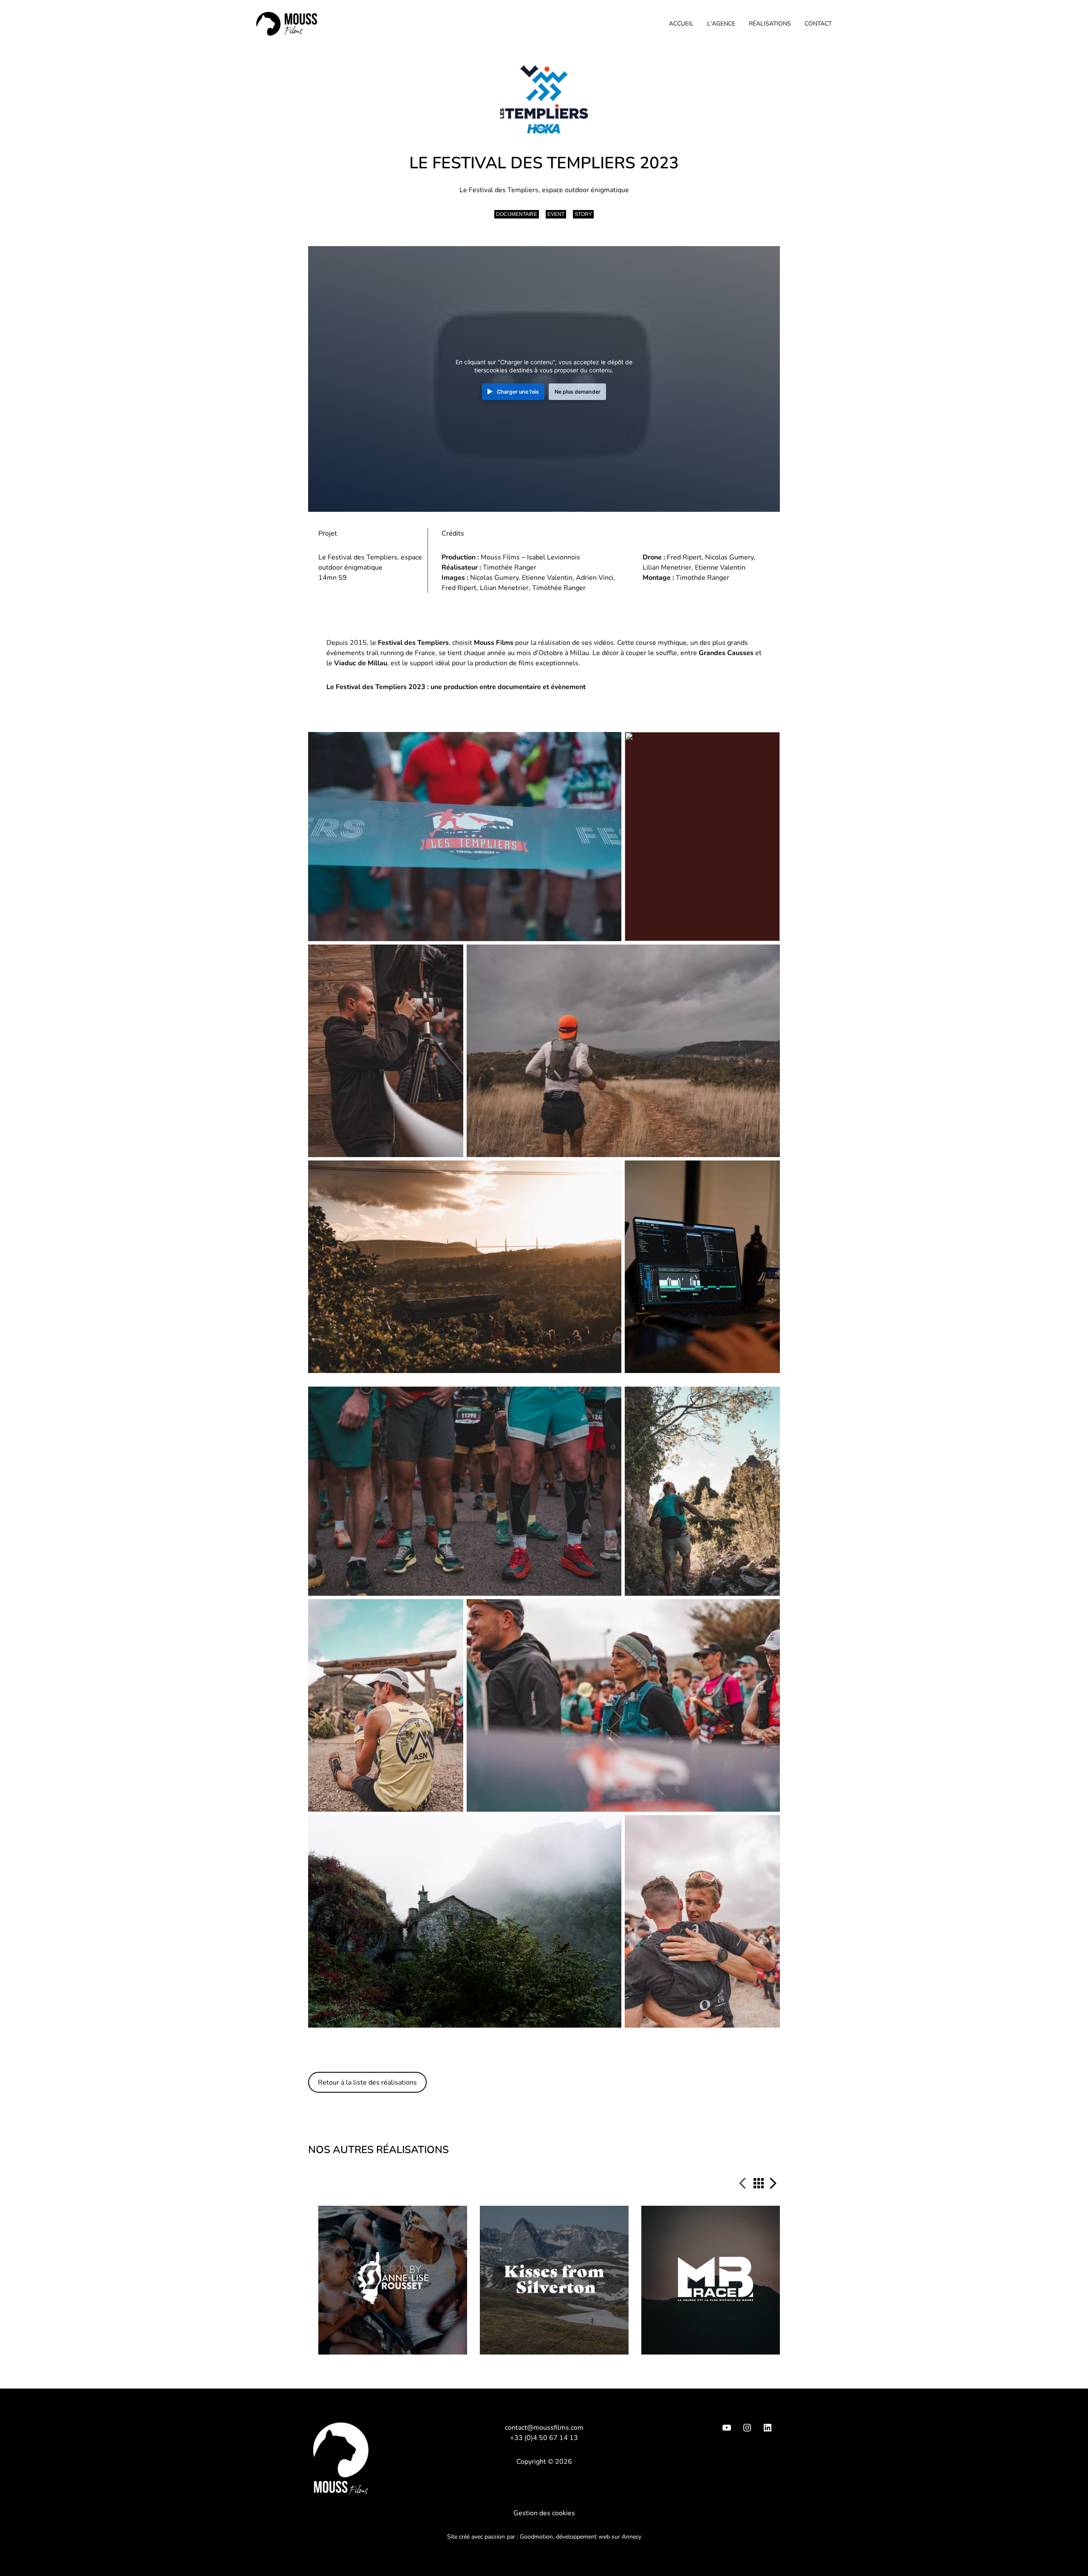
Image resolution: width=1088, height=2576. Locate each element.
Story (583, 214)
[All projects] (759, 2185)
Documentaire (517, 214)
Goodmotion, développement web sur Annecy (581, 2537)
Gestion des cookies (544, 2513)
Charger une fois (518, 392)
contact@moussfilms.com (544, 2428)
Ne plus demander (578, 392)
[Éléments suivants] (773, 2184)
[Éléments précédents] (746, 2184)
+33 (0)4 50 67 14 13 (544, 2438)
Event (556, 214)
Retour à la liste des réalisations (367, 2082)
